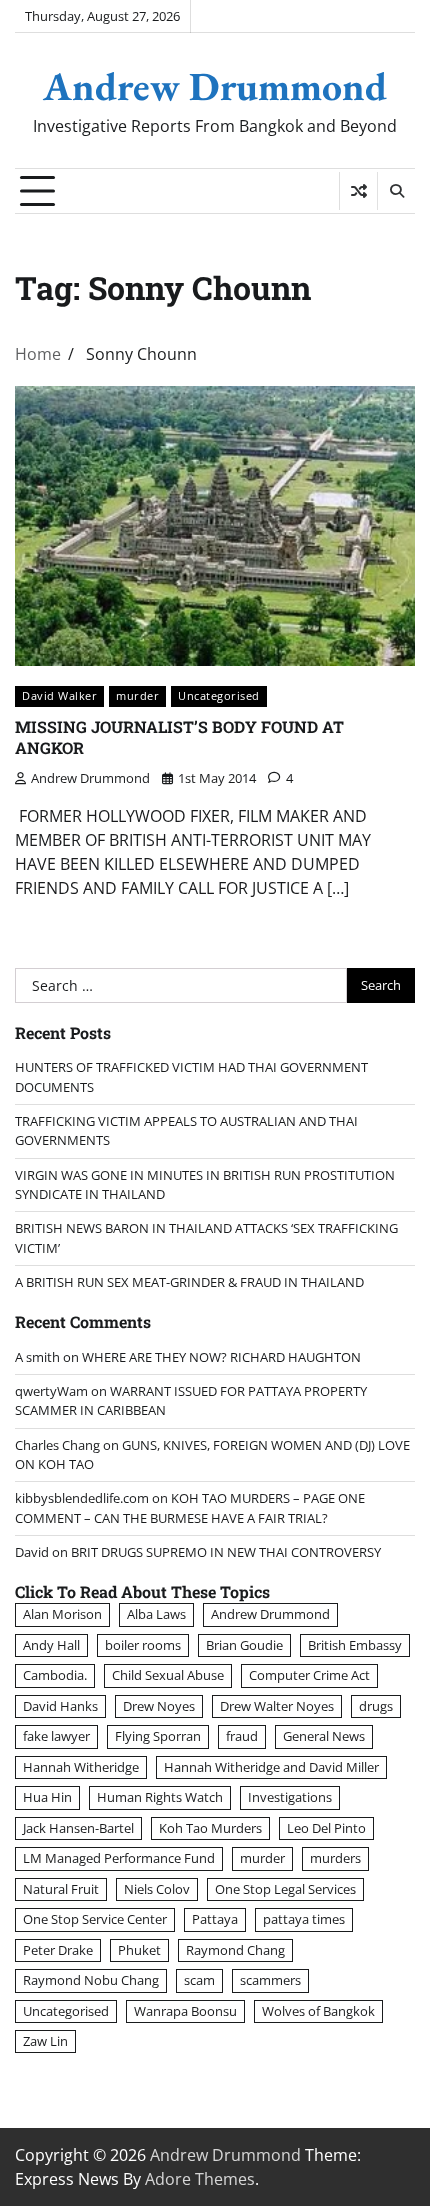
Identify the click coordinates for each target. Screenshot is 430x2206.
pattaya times (304, 1919)
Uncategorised (219, 695)
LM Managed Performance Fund (119, 1858)
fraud (242, 1736)
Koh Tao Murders (210, 1828)
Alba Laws (156, 1614)
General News (324, 1736)
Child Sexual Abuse (168, 1675)
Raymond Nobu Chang (91, 1980)
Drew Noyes (159, 1706)
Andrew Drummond (215, 86)
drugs (376, 1706)
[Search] (396, 191)
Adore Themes (200, 2179)
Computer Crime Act (309, 1675)
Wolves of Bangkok (318, 2011)
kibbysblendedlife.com (82, 1498)
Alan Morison (62, 1614)
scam (199, 1980)
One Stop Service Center (95, 1919)
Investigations (290, 1797)
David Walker (59, 695)
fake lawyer (56, 1736)
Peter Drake (58, 1950)
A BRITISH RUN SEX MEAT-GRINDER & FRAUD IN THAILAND (189, 1282)
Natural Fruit (61, 1889)
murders (335, 1858)
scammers (270, 1980)
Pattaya (215, 1919)
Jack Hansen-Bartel (78, 1828)
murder (137, 695)
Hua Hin (47, 1797)
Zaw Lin (45, 2041)
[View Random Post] (358, 191)
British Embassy (355, 1645)
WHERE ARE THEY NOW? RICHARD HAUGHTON (221, 1357)
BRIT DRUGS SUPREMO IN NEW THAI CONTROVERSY (226, 1552)
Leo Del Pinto (326, 1828)
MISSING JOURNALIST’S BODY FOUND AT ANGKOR (179, 737)
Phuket (139, 1950)
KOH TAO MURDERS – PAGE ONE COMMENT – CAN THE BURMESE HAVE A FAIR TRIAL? (190, 1507)
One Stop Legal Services (285, 1889)
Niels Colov (157, 1889)
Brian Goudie (244, 1645)
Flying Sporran (158, 1736)
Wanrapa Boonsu (185, 2011)
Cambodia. (55, 1675)
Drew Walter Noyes (277, 1706)
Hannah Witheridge (81, 1767)
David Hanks (60, 1706)
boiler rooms (143, 1645)
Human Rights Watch (160, 1797)
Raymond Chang (235, 1950)
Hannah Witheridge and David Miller (271, 1767)
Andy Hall (51, 1645)
